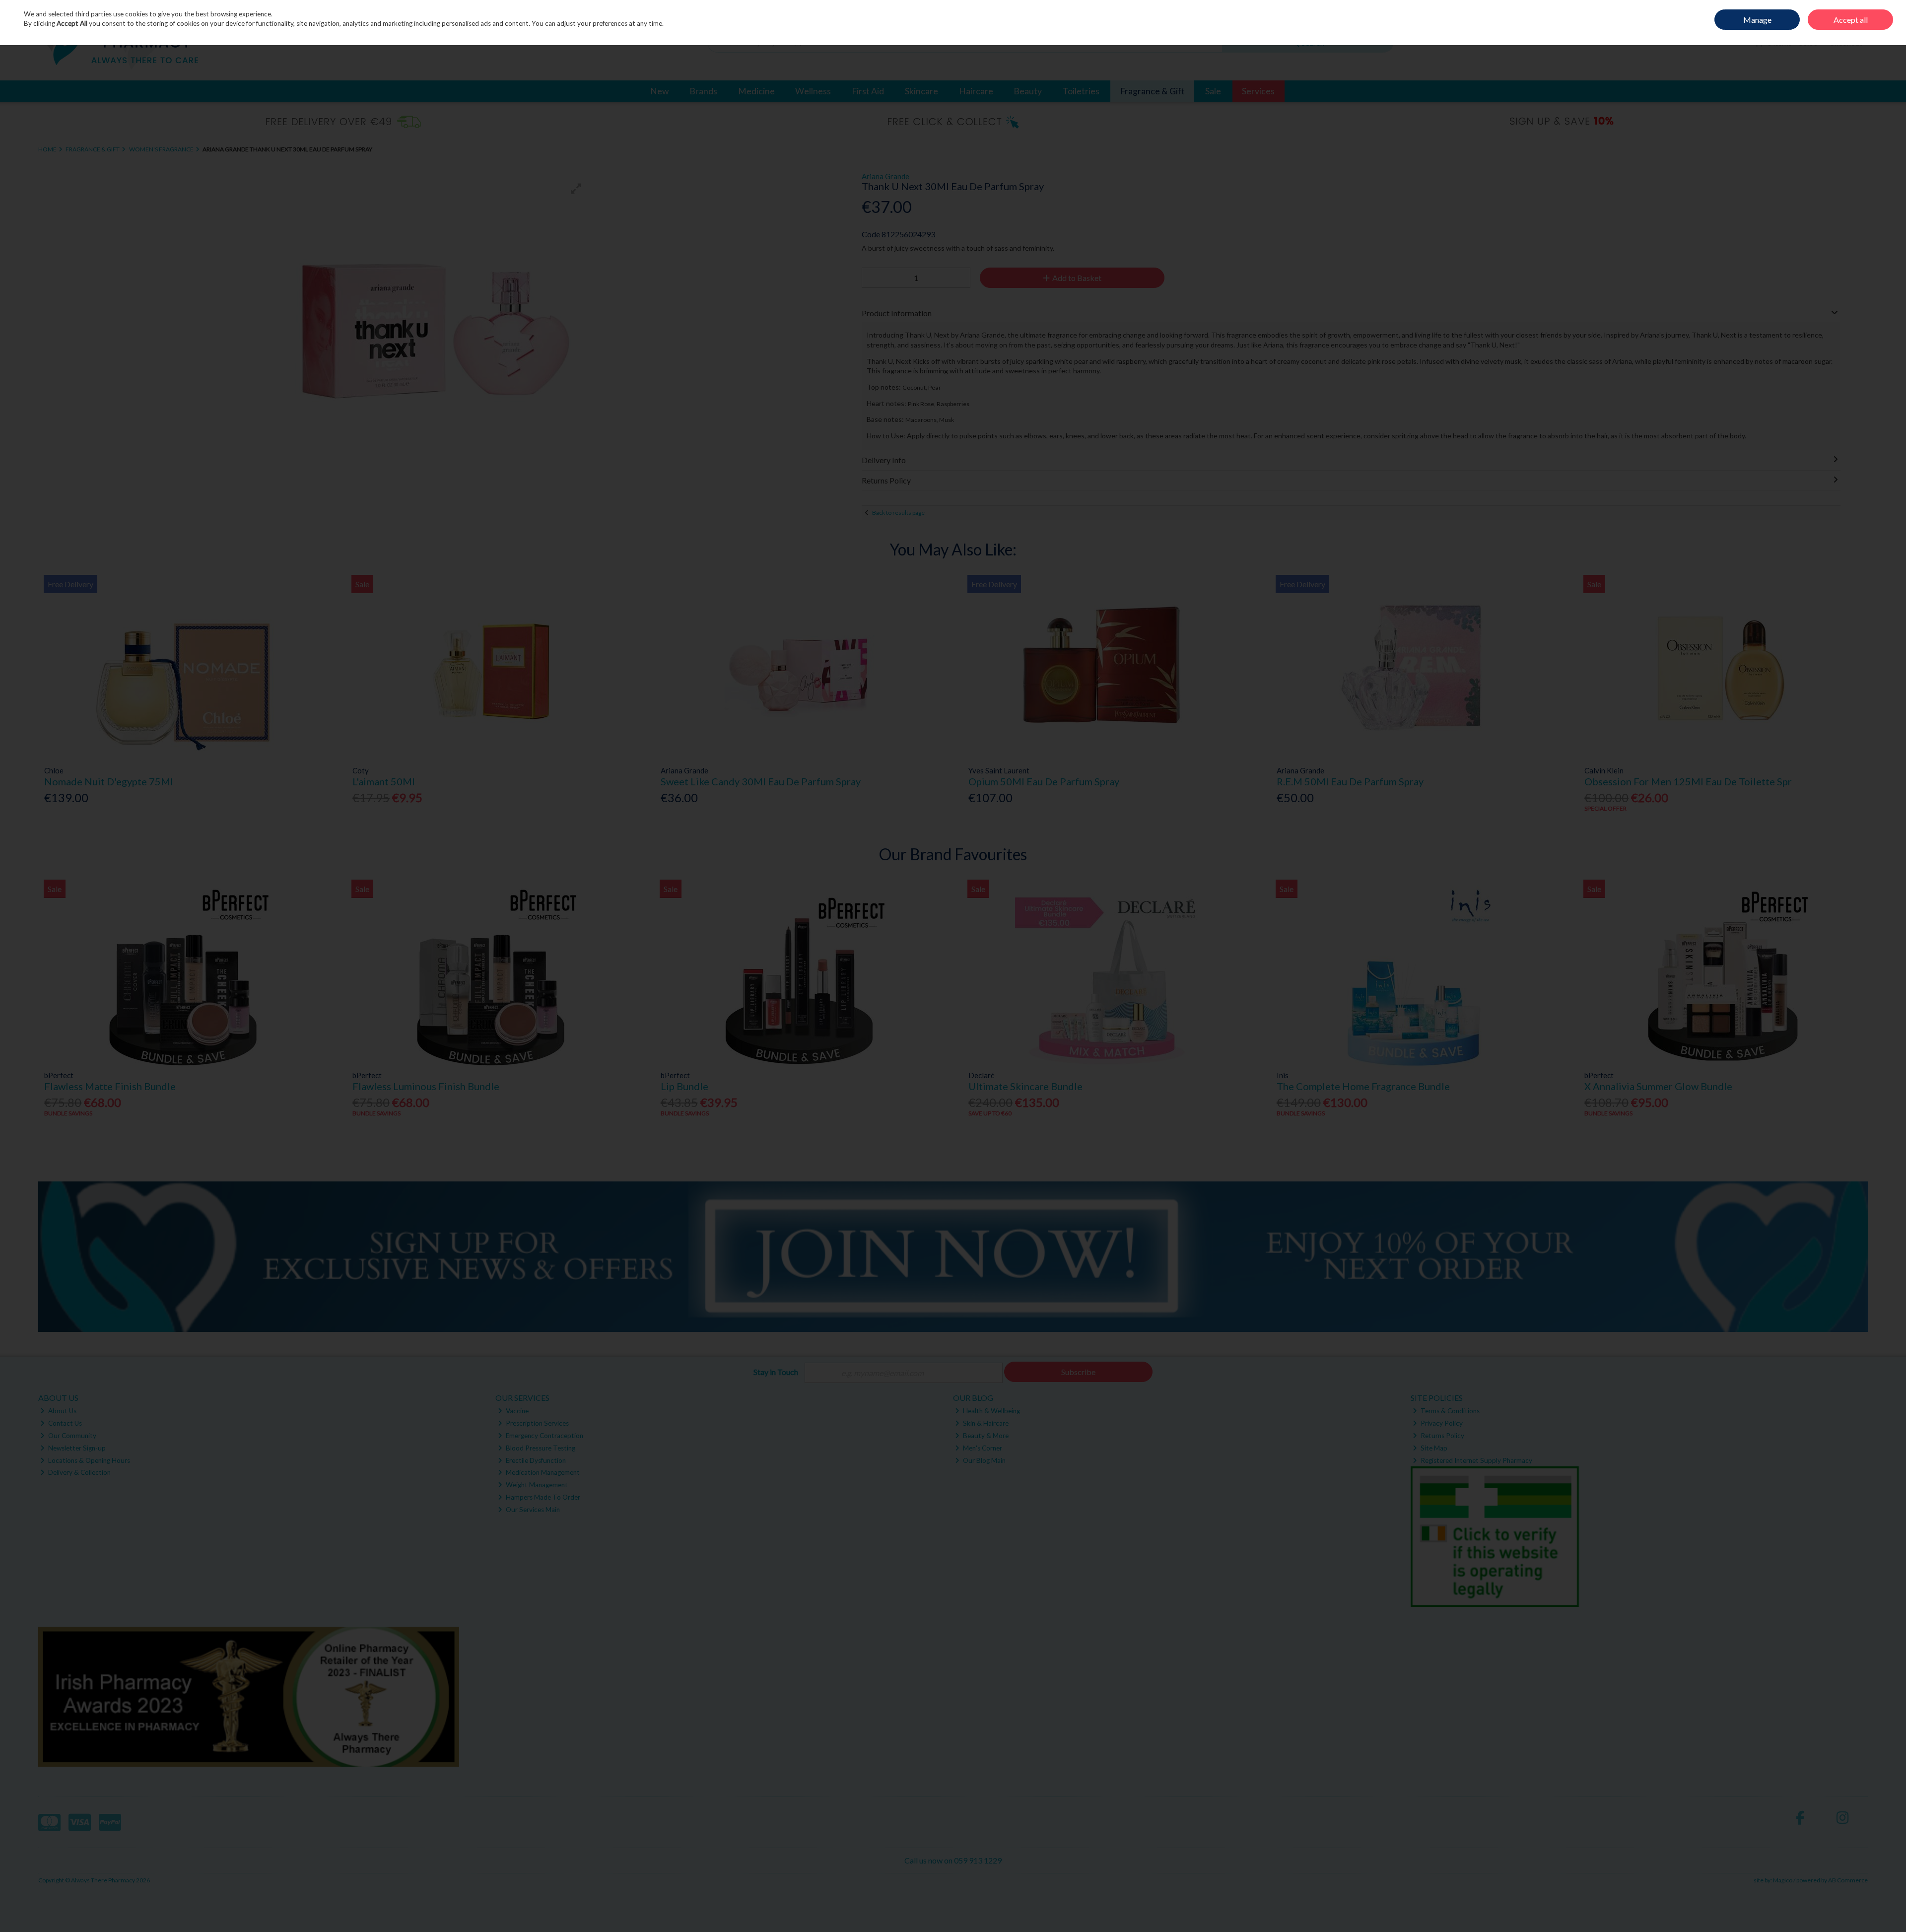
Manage (1757, 20)
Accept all (1851, 20)
